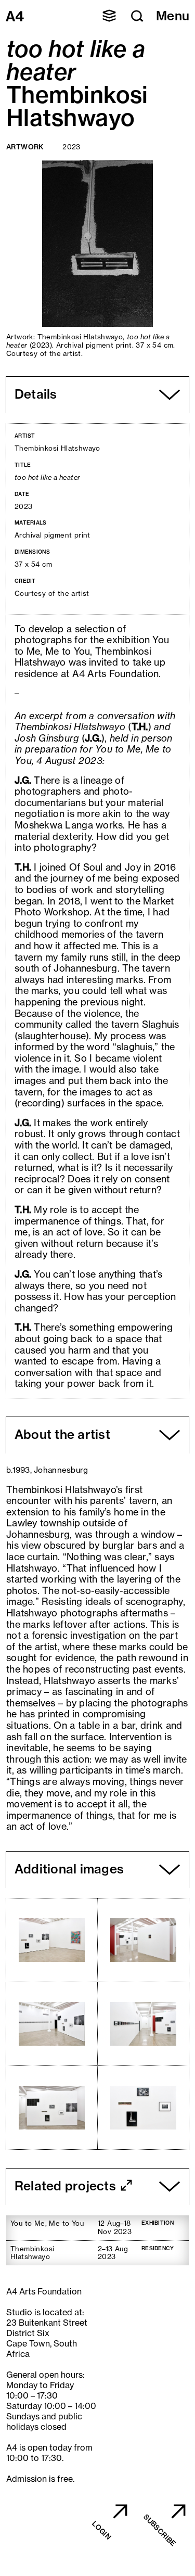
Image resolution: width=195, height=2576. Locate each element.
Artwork (25, 147)
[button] (109, 16)
